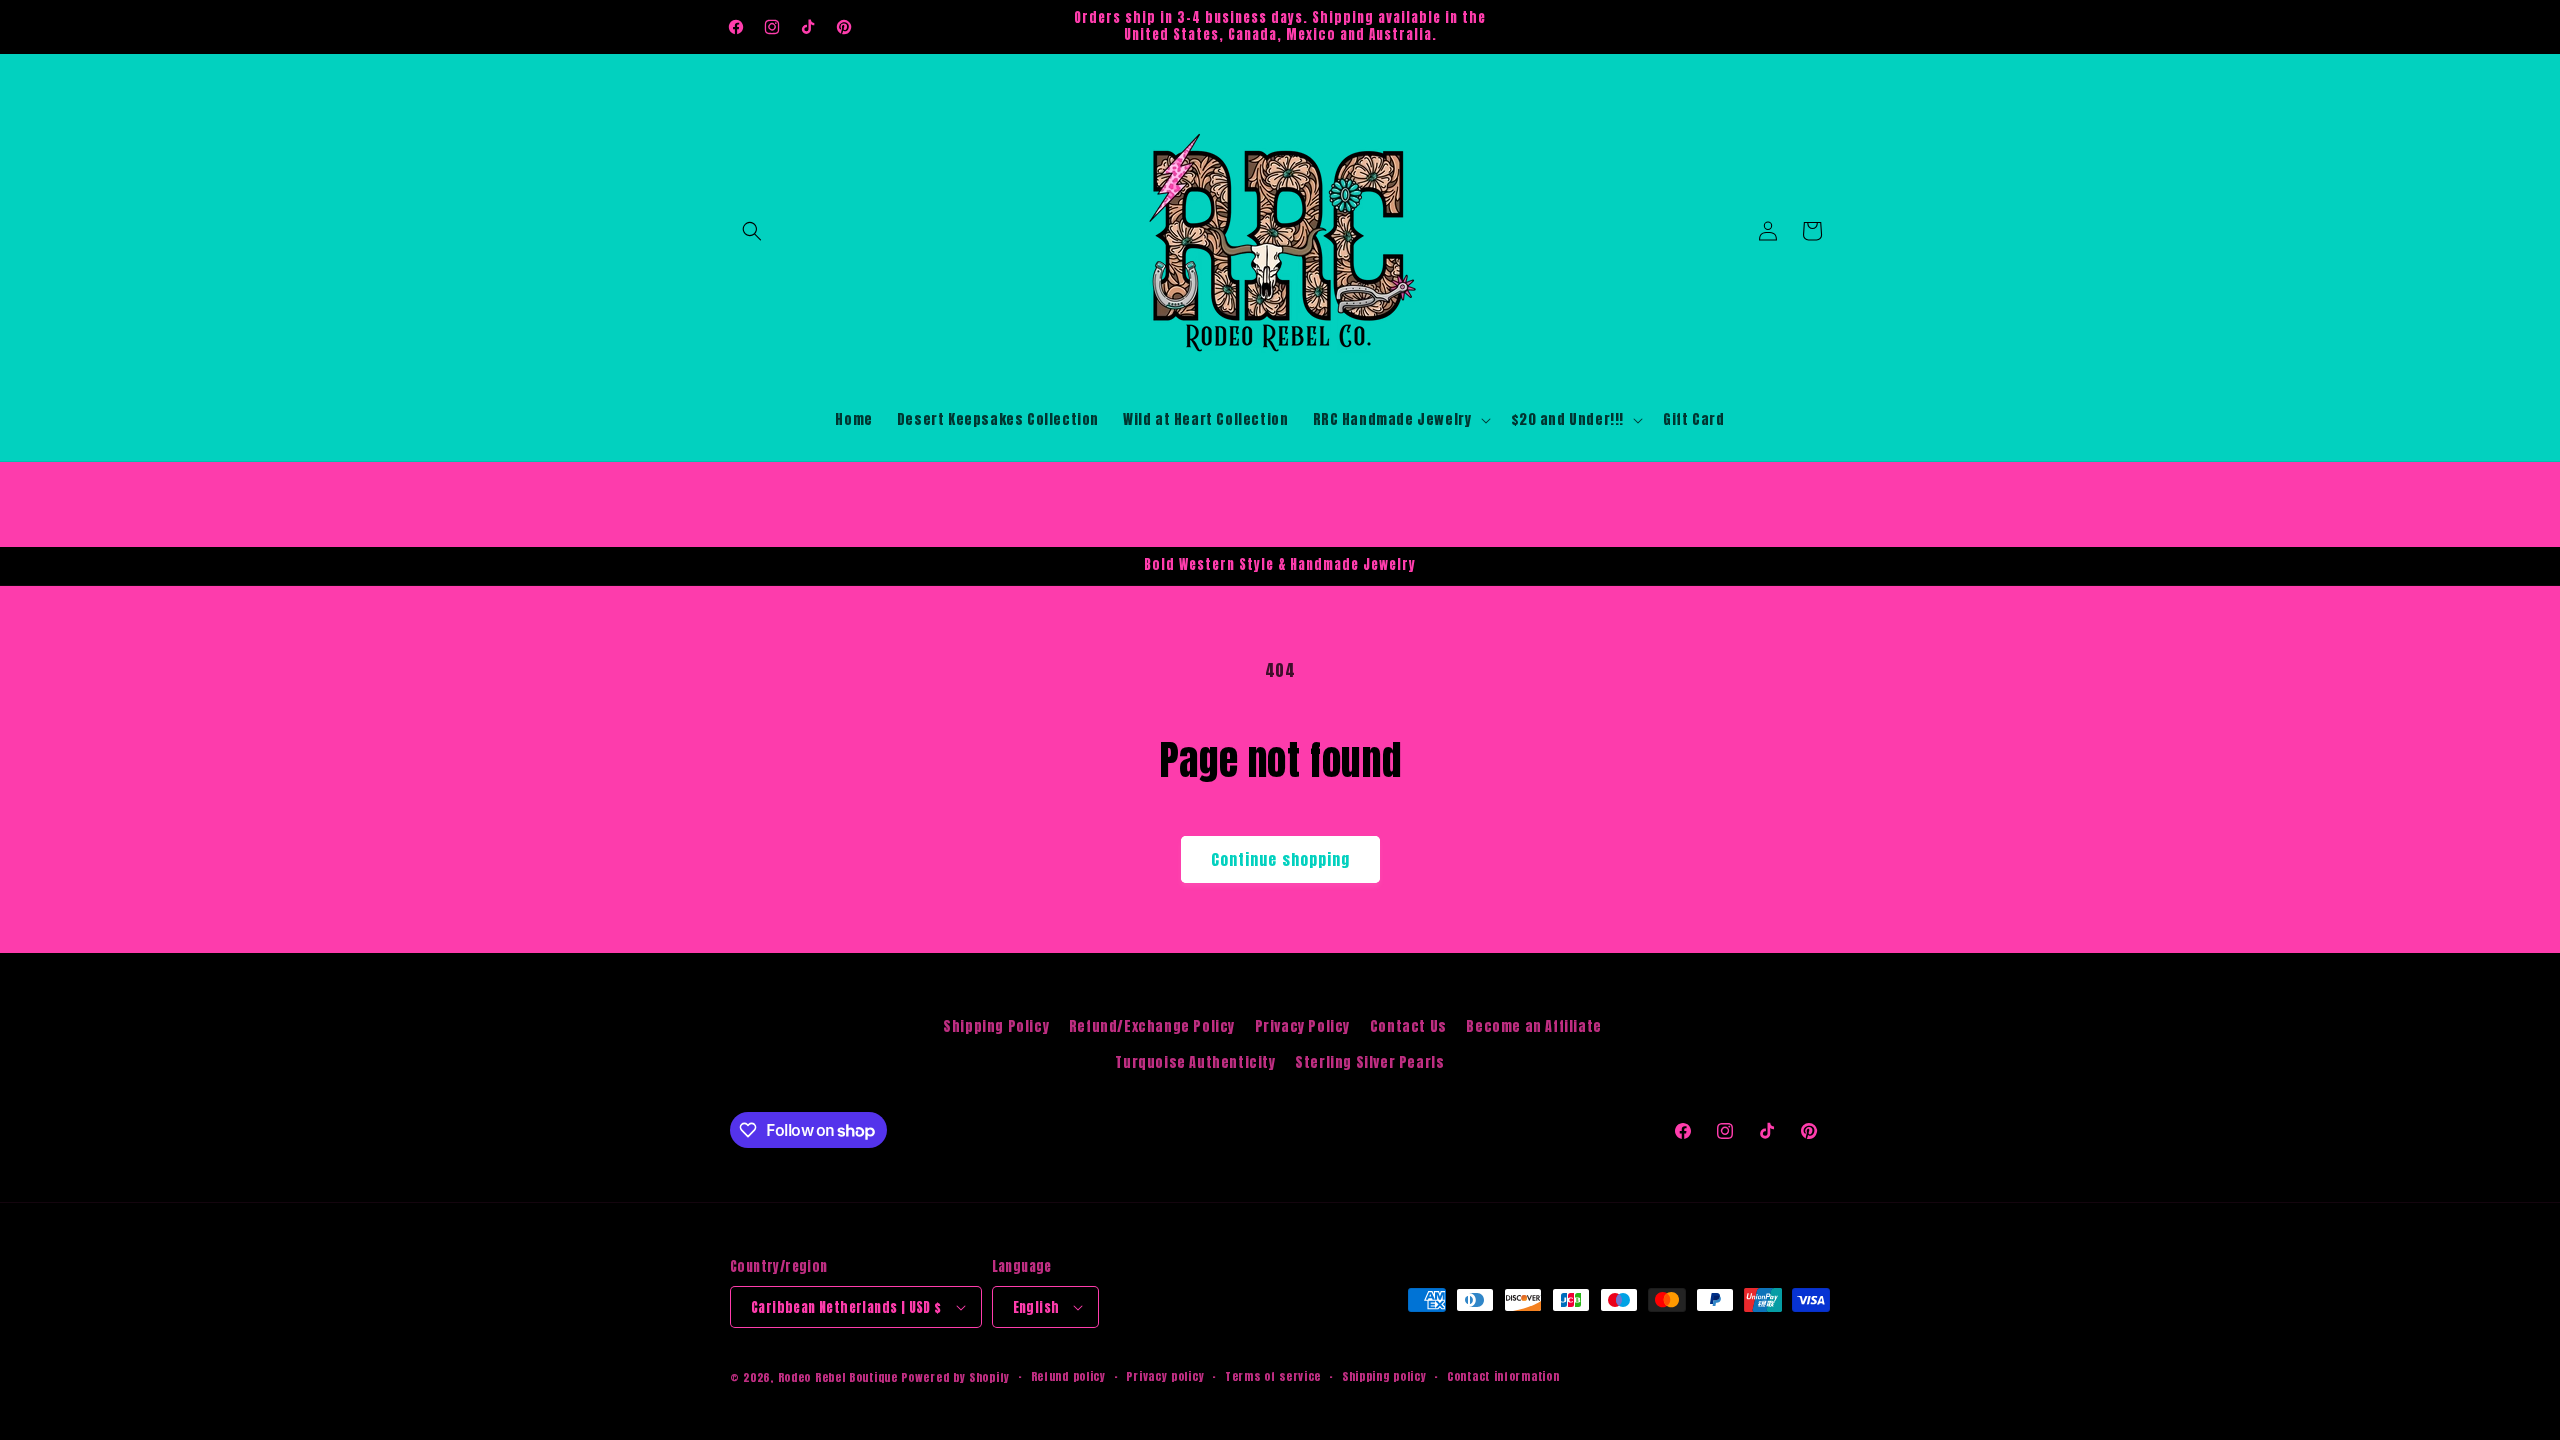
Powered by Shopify (955, 1377)
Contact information (1503, 1376)
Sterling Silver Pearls (1369, 1062)
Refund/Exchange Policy (1152, 1026)
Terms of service (1273, 1376)
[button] (752, 231)
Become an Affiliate (1533, 1026)
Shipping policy (1384, 1376)
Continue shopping (1280, 859)
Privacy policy (1165, 1376)
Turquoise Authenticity (1195, 1062)
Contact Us (1408, 1026)
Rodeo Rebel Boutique (838, 1377)
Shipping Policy (996, 1026)
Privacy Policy (1302, 1026)
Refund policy (1068, 1376)
